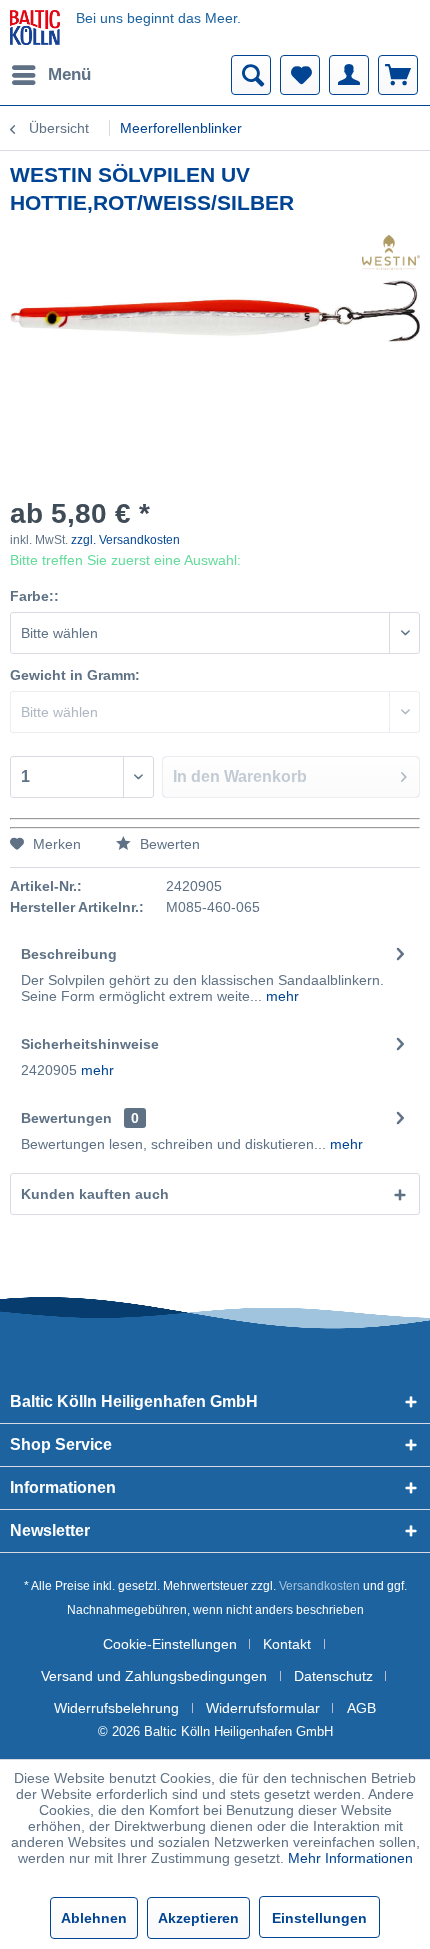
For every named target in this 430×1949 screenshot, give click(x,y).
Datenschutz (333, 1676)
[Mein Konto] (349, 75)
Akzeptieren (198, 1918)
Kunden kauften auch (95, 1194)
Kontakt (287, 1644)
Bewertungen (66, 1118)
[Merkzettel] (300, 75)
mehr (280, 996)
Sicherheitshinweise (90, 1044)
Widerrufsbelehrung (116, 1708)
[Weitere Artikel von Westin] (391, 252)
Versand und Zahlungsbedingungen (154, 1676)
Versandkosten (319, 1586)
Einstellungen (319, 1918)
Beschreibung (69, 954)
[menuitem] (50, 75)
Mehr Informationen (350, 1858)
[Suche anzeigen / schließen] (251, 75)
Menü (69, 74)
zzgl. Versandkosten (125, 540)
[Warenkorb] (398, 75)
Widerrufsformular (263, 1708)
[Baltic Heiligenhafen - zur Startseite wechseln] (35, 27)
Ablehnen (94, 1918)
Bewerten (168, 844)
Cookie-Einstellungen (170, 1644)
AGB (361, 1708)
